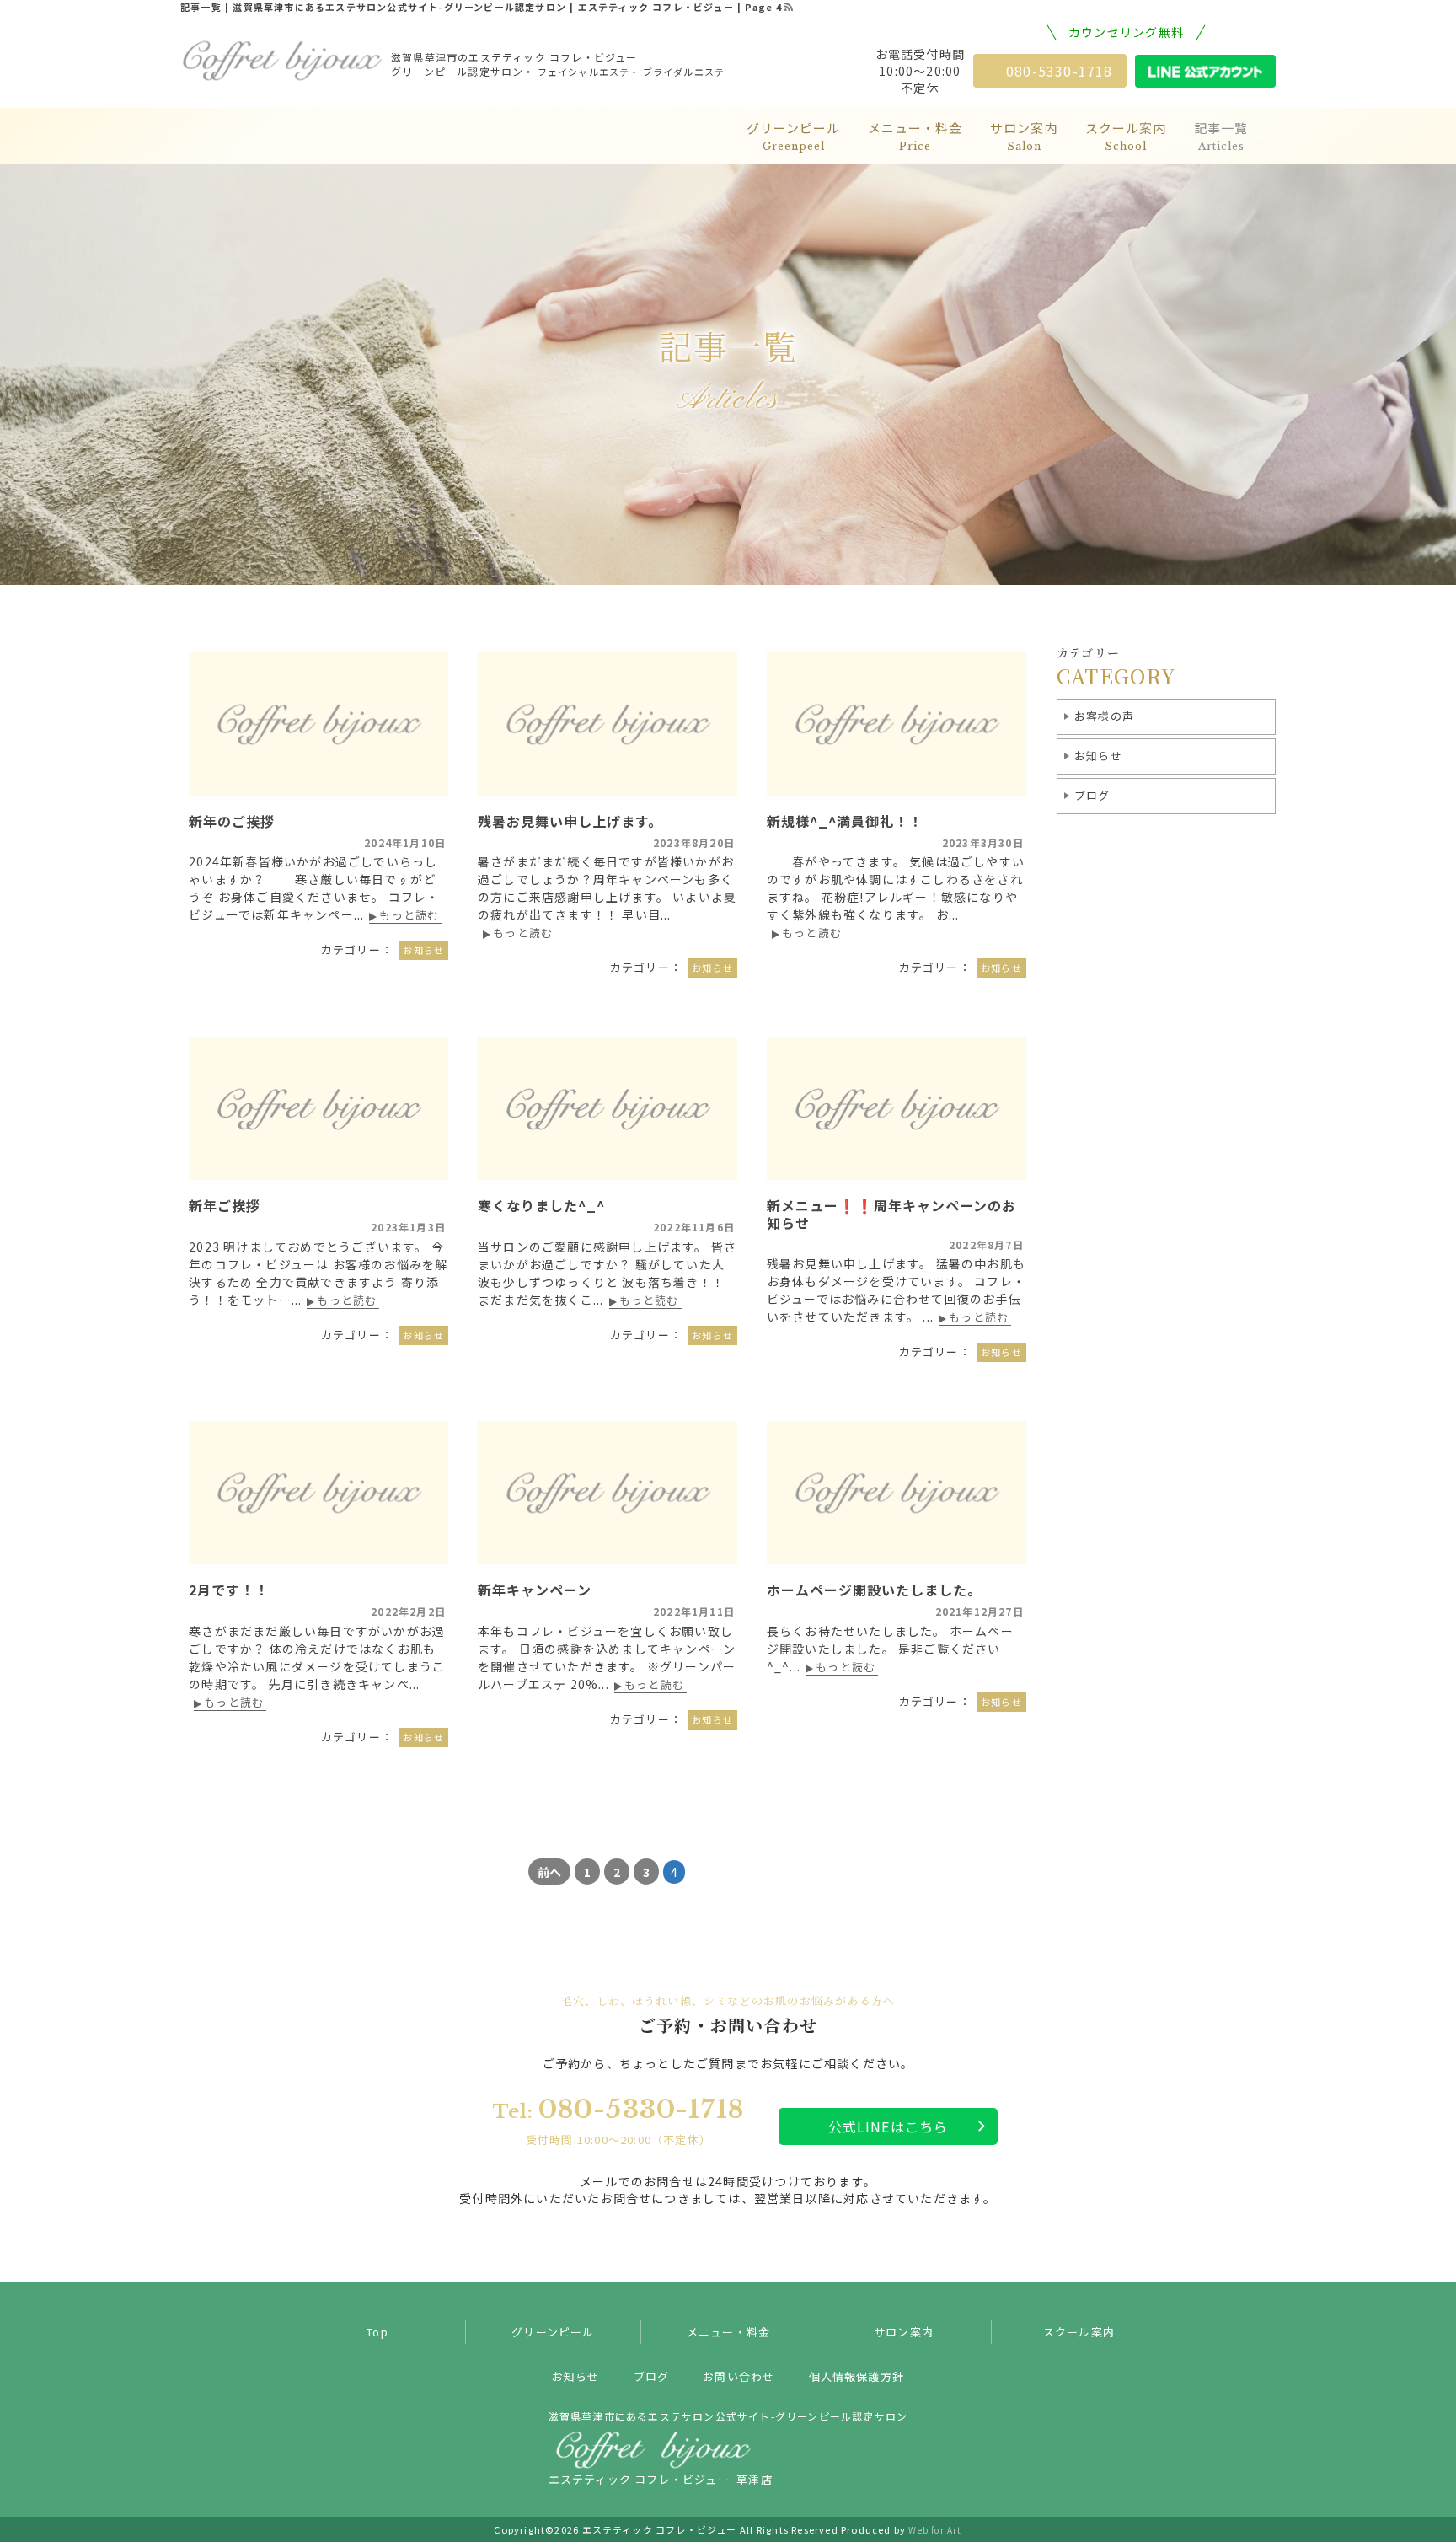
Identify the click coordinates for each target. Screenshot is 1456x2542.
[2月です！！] (318, 1493)
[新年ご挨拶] (318, 1108)
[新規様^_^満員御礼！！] (897, 724)
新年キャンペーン (535, 1590)
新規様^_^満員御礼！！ (845, 821)
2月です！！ (229, 1590)
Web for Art (935, 2530)
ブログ (1092, 795)
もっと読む (409, 916)
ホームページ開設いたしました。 (874, 1590)
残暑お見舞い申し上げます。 (570, 821)
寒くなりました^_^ (541, 1205)
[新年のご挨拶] (318, 724)
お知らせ (1098, 756)
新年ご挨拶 (225, 1205)
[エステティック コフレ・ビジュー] (281, 60)
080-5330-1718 (1060, 71)
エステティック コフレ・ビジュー (660, 2529)
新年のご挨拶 (232, 821)
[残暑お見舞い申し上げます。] (608, 724)
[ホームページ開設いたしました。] (897, 1493)
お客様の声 (1104, 716)
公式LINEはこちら (889, 2126)
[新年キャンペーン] (608, 1493)
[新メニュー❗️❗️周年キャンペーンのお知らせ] (897, 1108)
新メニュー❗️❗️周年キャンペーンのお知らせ (891, 1214)
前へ (549, 1872)
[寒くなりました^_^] (608, 1108)
